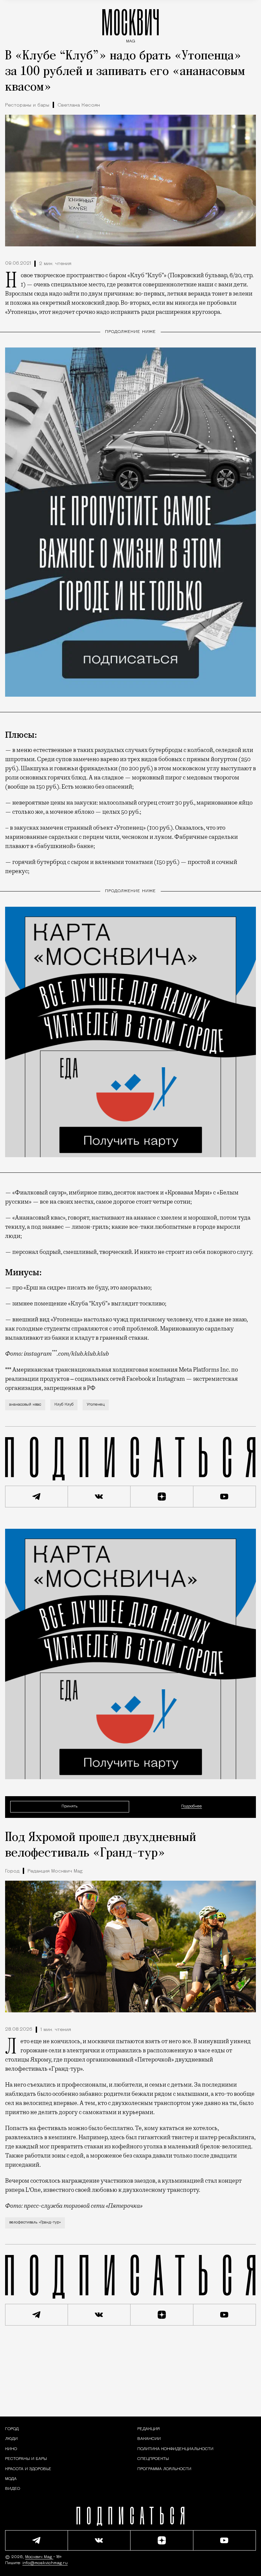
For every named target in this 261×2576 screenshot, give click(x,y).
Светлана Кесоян (79, 105)
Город (12, 1871)
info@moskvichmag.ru (45, 2563)
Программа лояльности (164, 2469)
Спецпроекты (153, 2459)
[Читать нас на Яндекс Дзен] (162, 1497)
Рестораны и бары (27, 105)
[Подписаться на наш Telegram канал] (37, 1497)
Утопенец (96, 1405)
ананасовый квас (25, 1405)
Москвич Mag (39, 2557)
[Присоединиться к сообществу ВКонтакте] (99, 1497)
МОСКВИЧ (130, 24)
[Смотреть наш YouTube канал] (225, 1497)
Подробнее (192, 1807)
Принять (69, 1807)
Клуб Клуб (64, 1405)
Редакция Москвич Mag (55, 1871)
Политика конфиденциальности (175, 2449)
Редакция (149, 2429)
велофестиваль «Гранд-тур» (35, 2223)
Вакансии (149, 2439)
